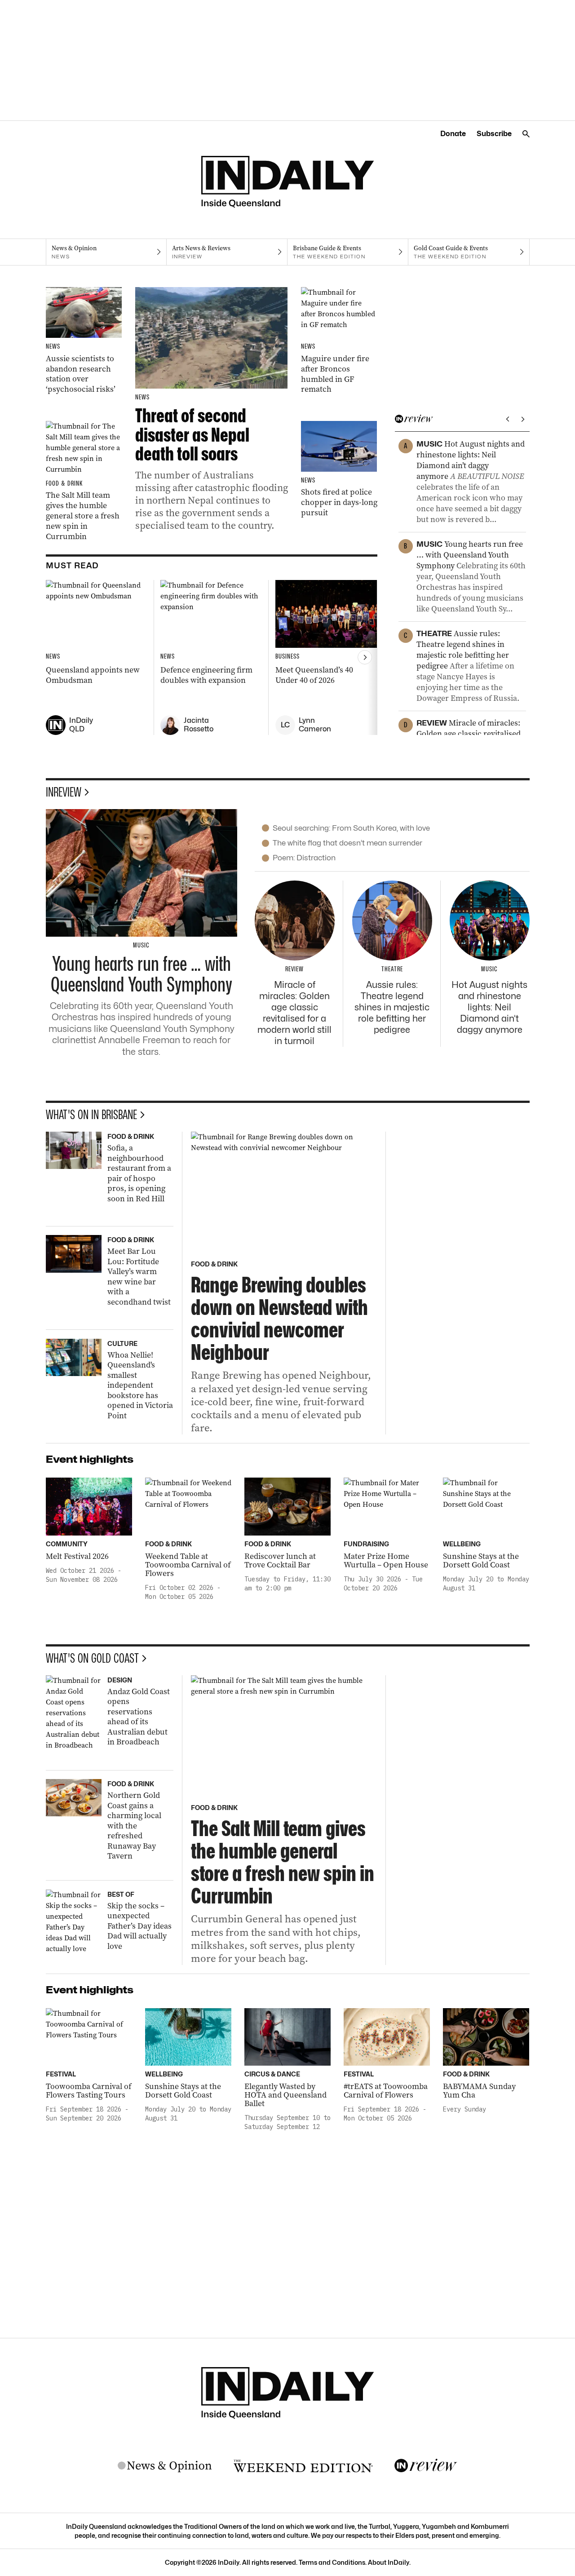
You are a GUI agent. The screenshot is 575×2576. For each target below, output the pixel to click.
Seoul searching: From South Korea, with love (351, 828)
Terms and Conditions (332, 2562)
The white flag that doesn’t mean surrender (347, 843)
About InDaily (389, 2562)
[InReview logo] (426, 2466)
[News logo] (165, 2466)
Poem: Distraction (304, 858)
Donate (453, 134)
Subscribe (494, 134)
